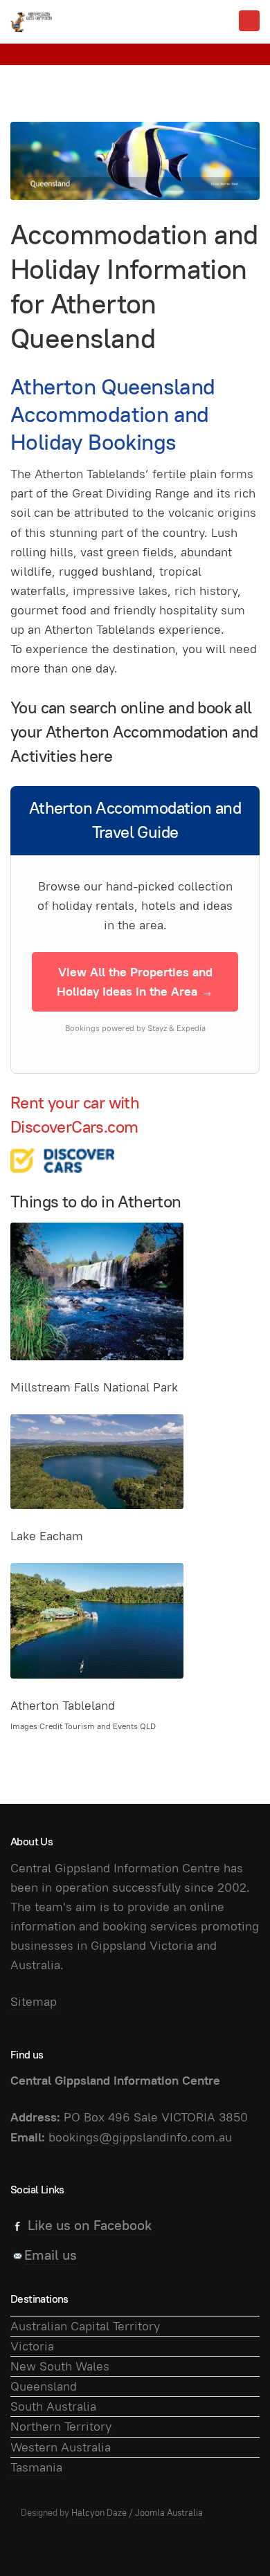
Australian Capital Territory (85, 2326)
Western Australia (61, 2447)
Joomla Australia (169, 2513)
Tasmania (36, 2467)
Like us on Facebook (90, 2225)
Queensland (44, 2386)
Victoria (32, 2346)
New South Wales (60, 2366)
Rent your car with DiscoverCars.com (75, 1115)
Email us (51, 2255)
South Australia (53, 2406)
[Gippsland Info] (31, 22)
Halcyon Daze (99, 2513)
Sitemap (34, 2001)
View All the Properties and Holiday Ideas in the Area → (135, 981)
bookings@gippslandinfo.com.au (140, 2137)
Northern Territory (61, 2426)
